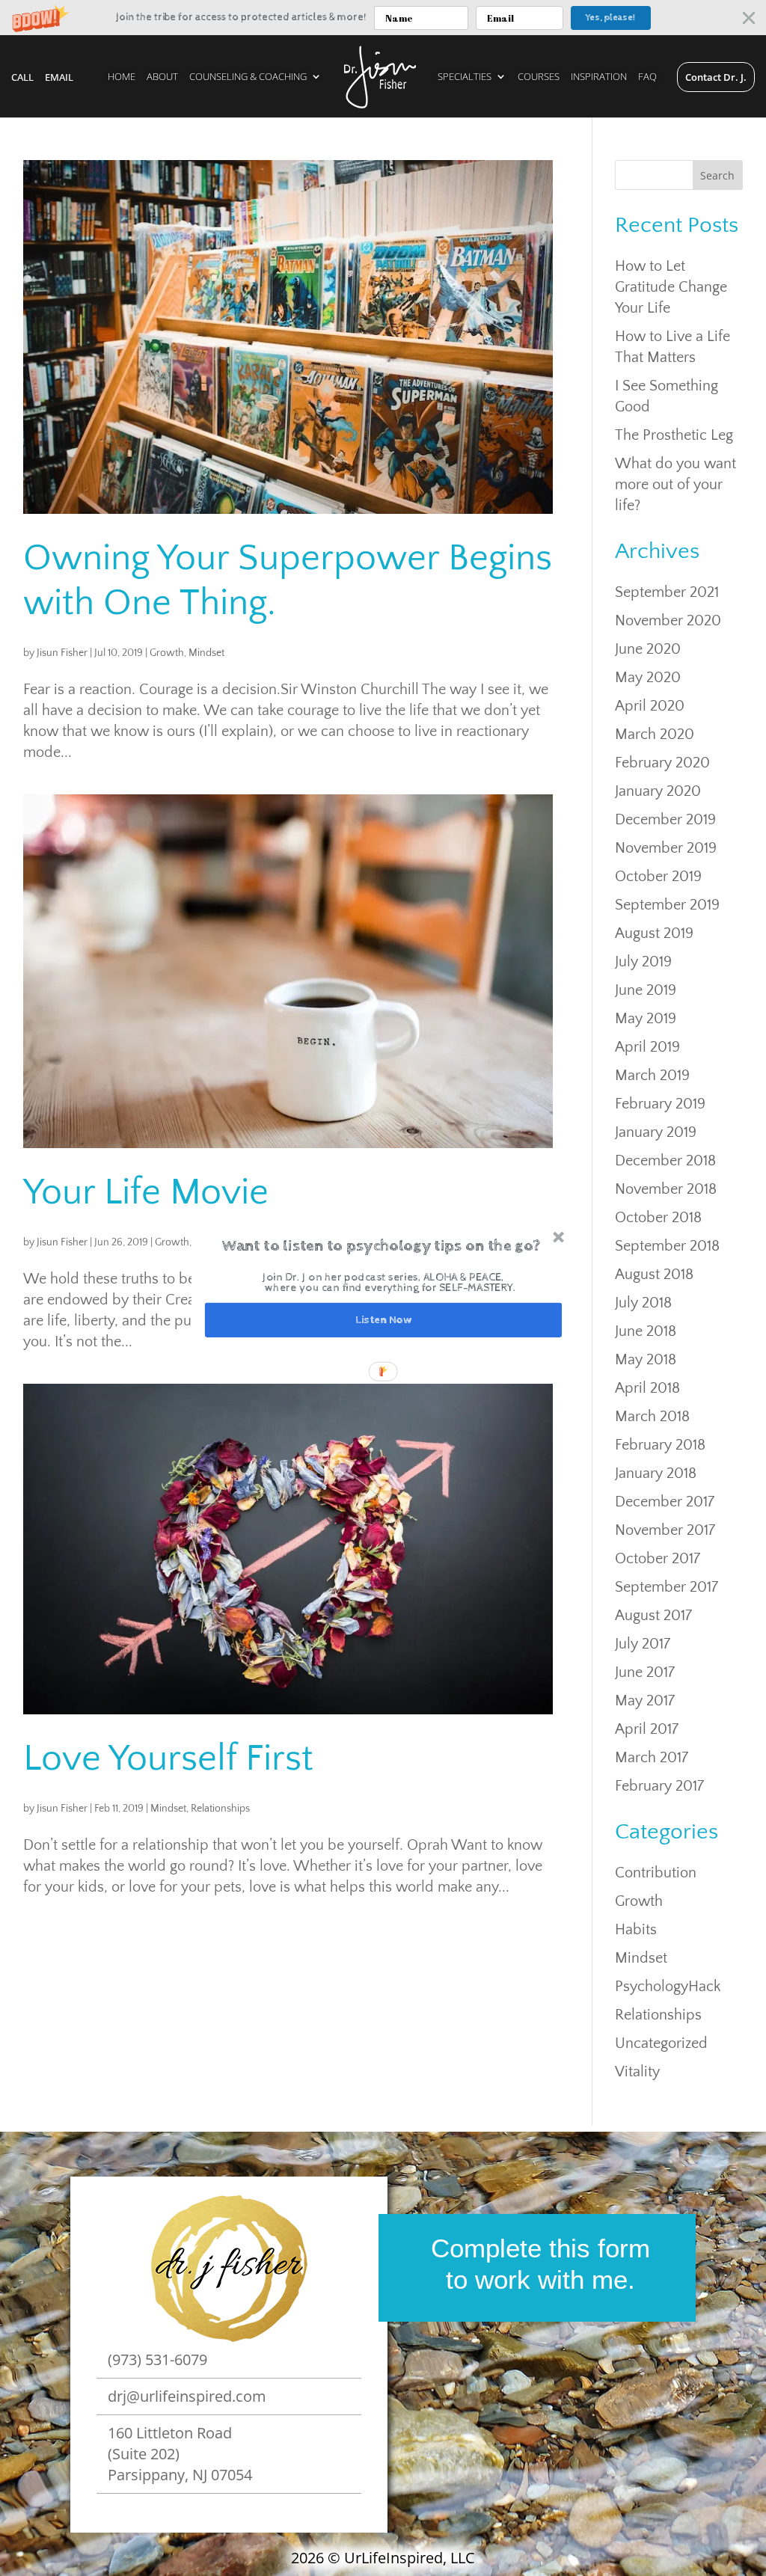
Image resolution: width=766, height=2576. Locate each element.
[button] (382, 1246)
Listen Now (383, 1320)
